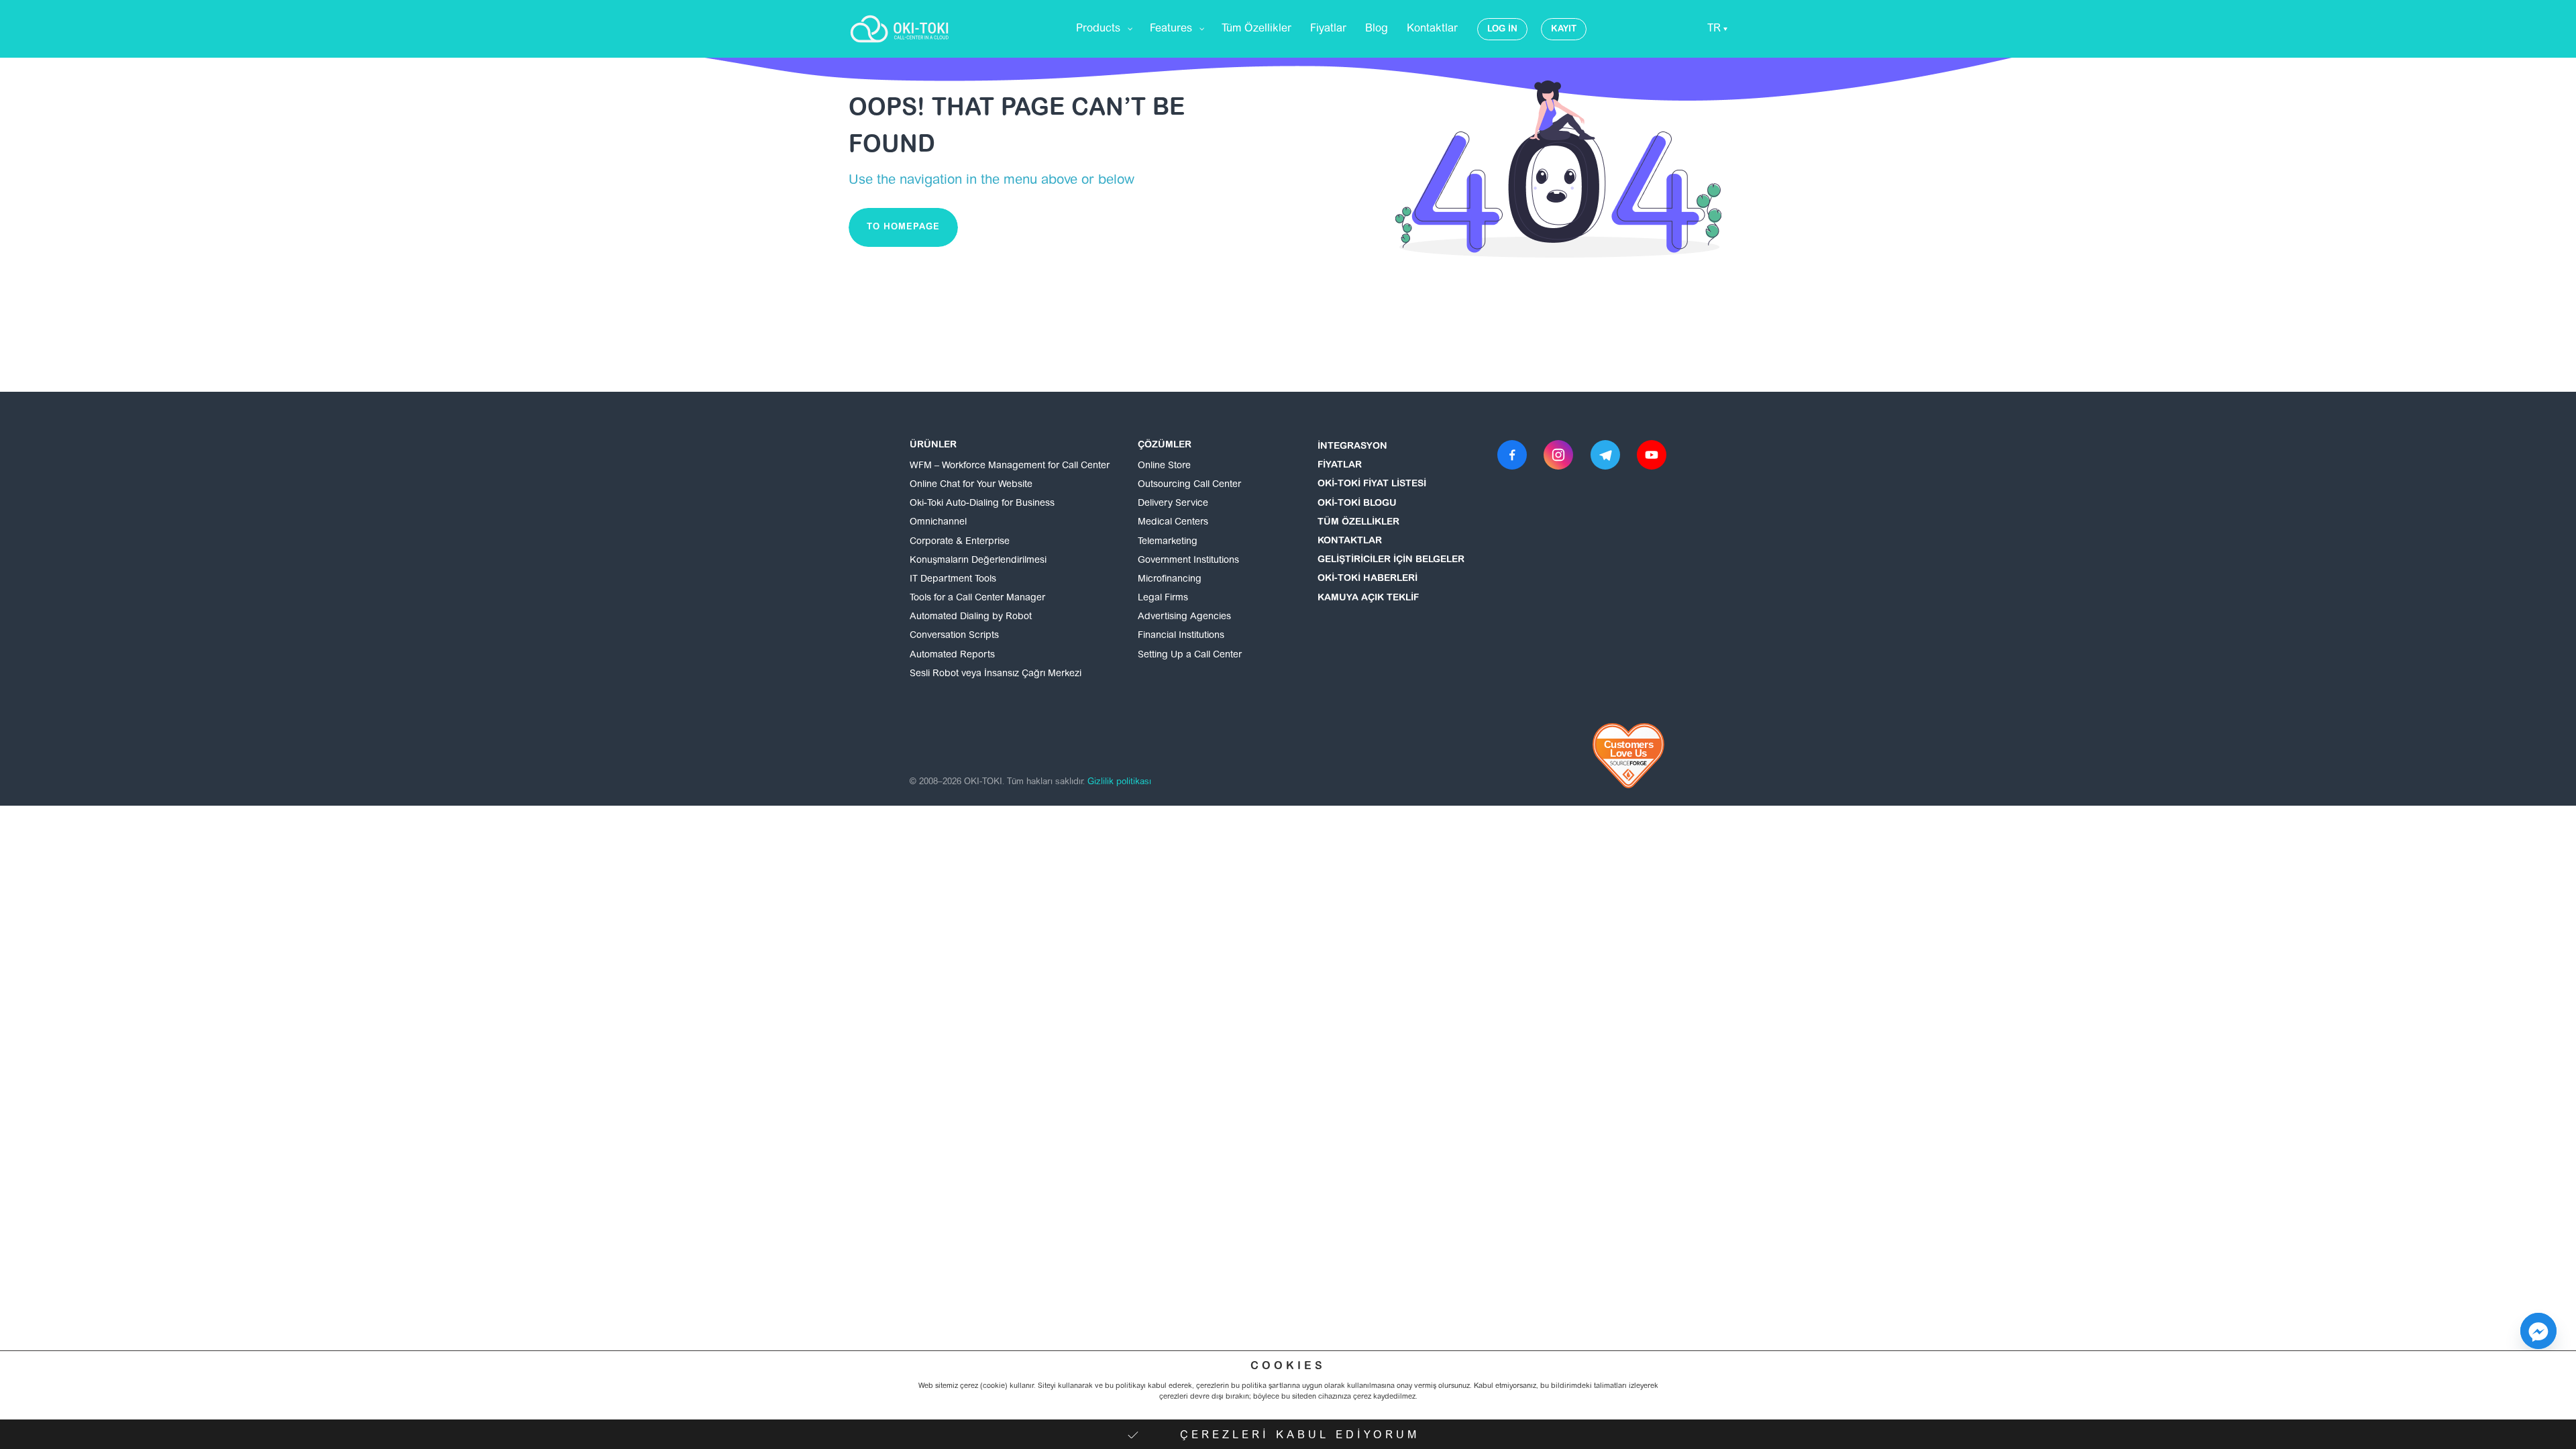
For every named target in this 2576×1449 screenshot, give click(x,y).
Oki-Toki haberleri (1367, 579)
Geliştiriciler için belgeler (1391, 560)
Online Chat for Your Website (971, 485)
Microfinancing (1170, 580)
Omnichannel (938, 523)
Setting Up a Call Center (1190, 655)
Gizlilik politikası (1119, 782)
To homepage (903, 227)
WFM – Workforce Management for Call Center (1010, 466)
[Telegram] (1605, 455)
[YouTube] (1652, 455)
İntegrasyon (1352, 447)
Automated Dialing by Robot (971, 617)
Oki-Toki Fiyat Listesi (1372, 484)
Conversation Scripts (954, 636)
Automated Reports (952, 655)
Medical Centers (1173, 523)
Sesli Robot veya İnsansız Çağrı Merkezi (996, 674)
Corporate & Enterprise (960, 542)
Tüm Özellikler (1358, 523)
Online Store (1164, 466)
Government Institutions (1188, 561)
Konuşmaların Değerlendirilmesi (978, 561)
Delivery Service (1173, 504)
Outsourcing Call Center (1189, 485)
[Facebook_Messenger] (2538, 1331)
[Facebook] (1512, 455)
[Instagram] (1558, 455)
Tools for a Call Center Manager (977, 598)
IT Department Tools (953, 580)
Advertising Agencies (1184, 617)
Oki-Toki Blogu (1357, 504)
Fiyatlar (1340, 466)
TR (1714, 29)
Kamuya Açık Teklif (1368, 598)
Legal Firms (1163, 598)
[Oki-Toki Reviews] (1629, 756)
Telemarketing (1168, 542)
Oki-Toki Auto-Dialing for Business (982, 504)
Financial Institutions (1181, 636)
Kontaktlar (1350, 541)
